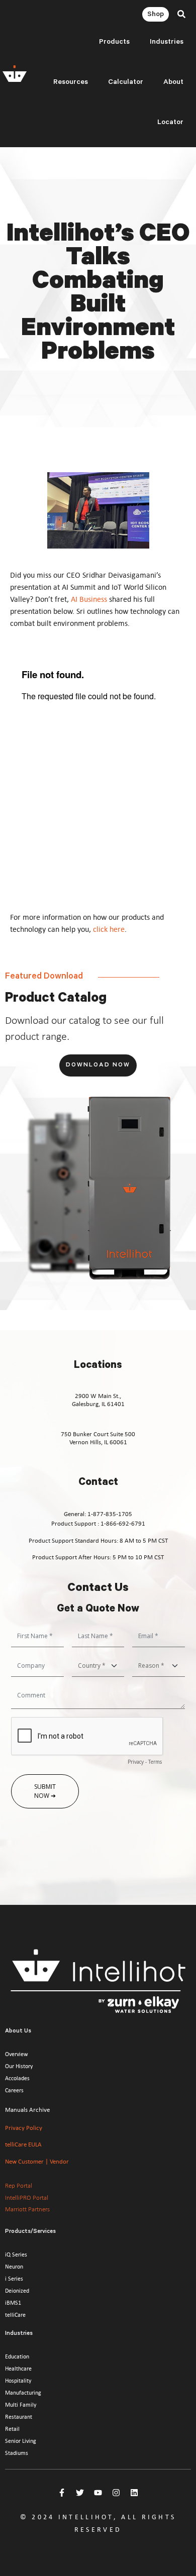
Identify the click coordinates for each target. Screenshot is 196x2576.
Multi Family (21, 2405)
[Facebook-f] (62, 2493)
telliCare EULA (23, 2144)
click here (109, 929)
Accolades (17, 2078)
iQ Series (16, 2255)
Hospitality (18, 2381)
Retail (12, 2429)
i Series (14, 2279)
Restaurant (19, 2417)
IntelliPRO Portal (27, 2198)
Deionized (17, 2291)
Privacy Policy (24, 2128)
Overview (17, 2054)
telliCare (15, 2315)
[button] (181, 14)
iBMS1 (13, 2303)
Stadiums (17, 2453)
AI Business (89, 599)
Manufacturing (23, 2393)
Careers (14, 2090)
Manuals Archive (27, 2110)
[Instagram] (116, 2493)
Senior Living (21, 2441)
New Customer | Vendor (37, 2161)
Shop (156, 15)
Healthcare (18, 2369)
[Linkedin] (134, 2493)
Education (17, 2356)
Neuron (14, 2267)
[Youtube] (98, 2493)
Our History (19, 2066)
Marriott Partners (27, 2209)
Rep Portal (19, 2186)
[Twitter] (80, 2493)
